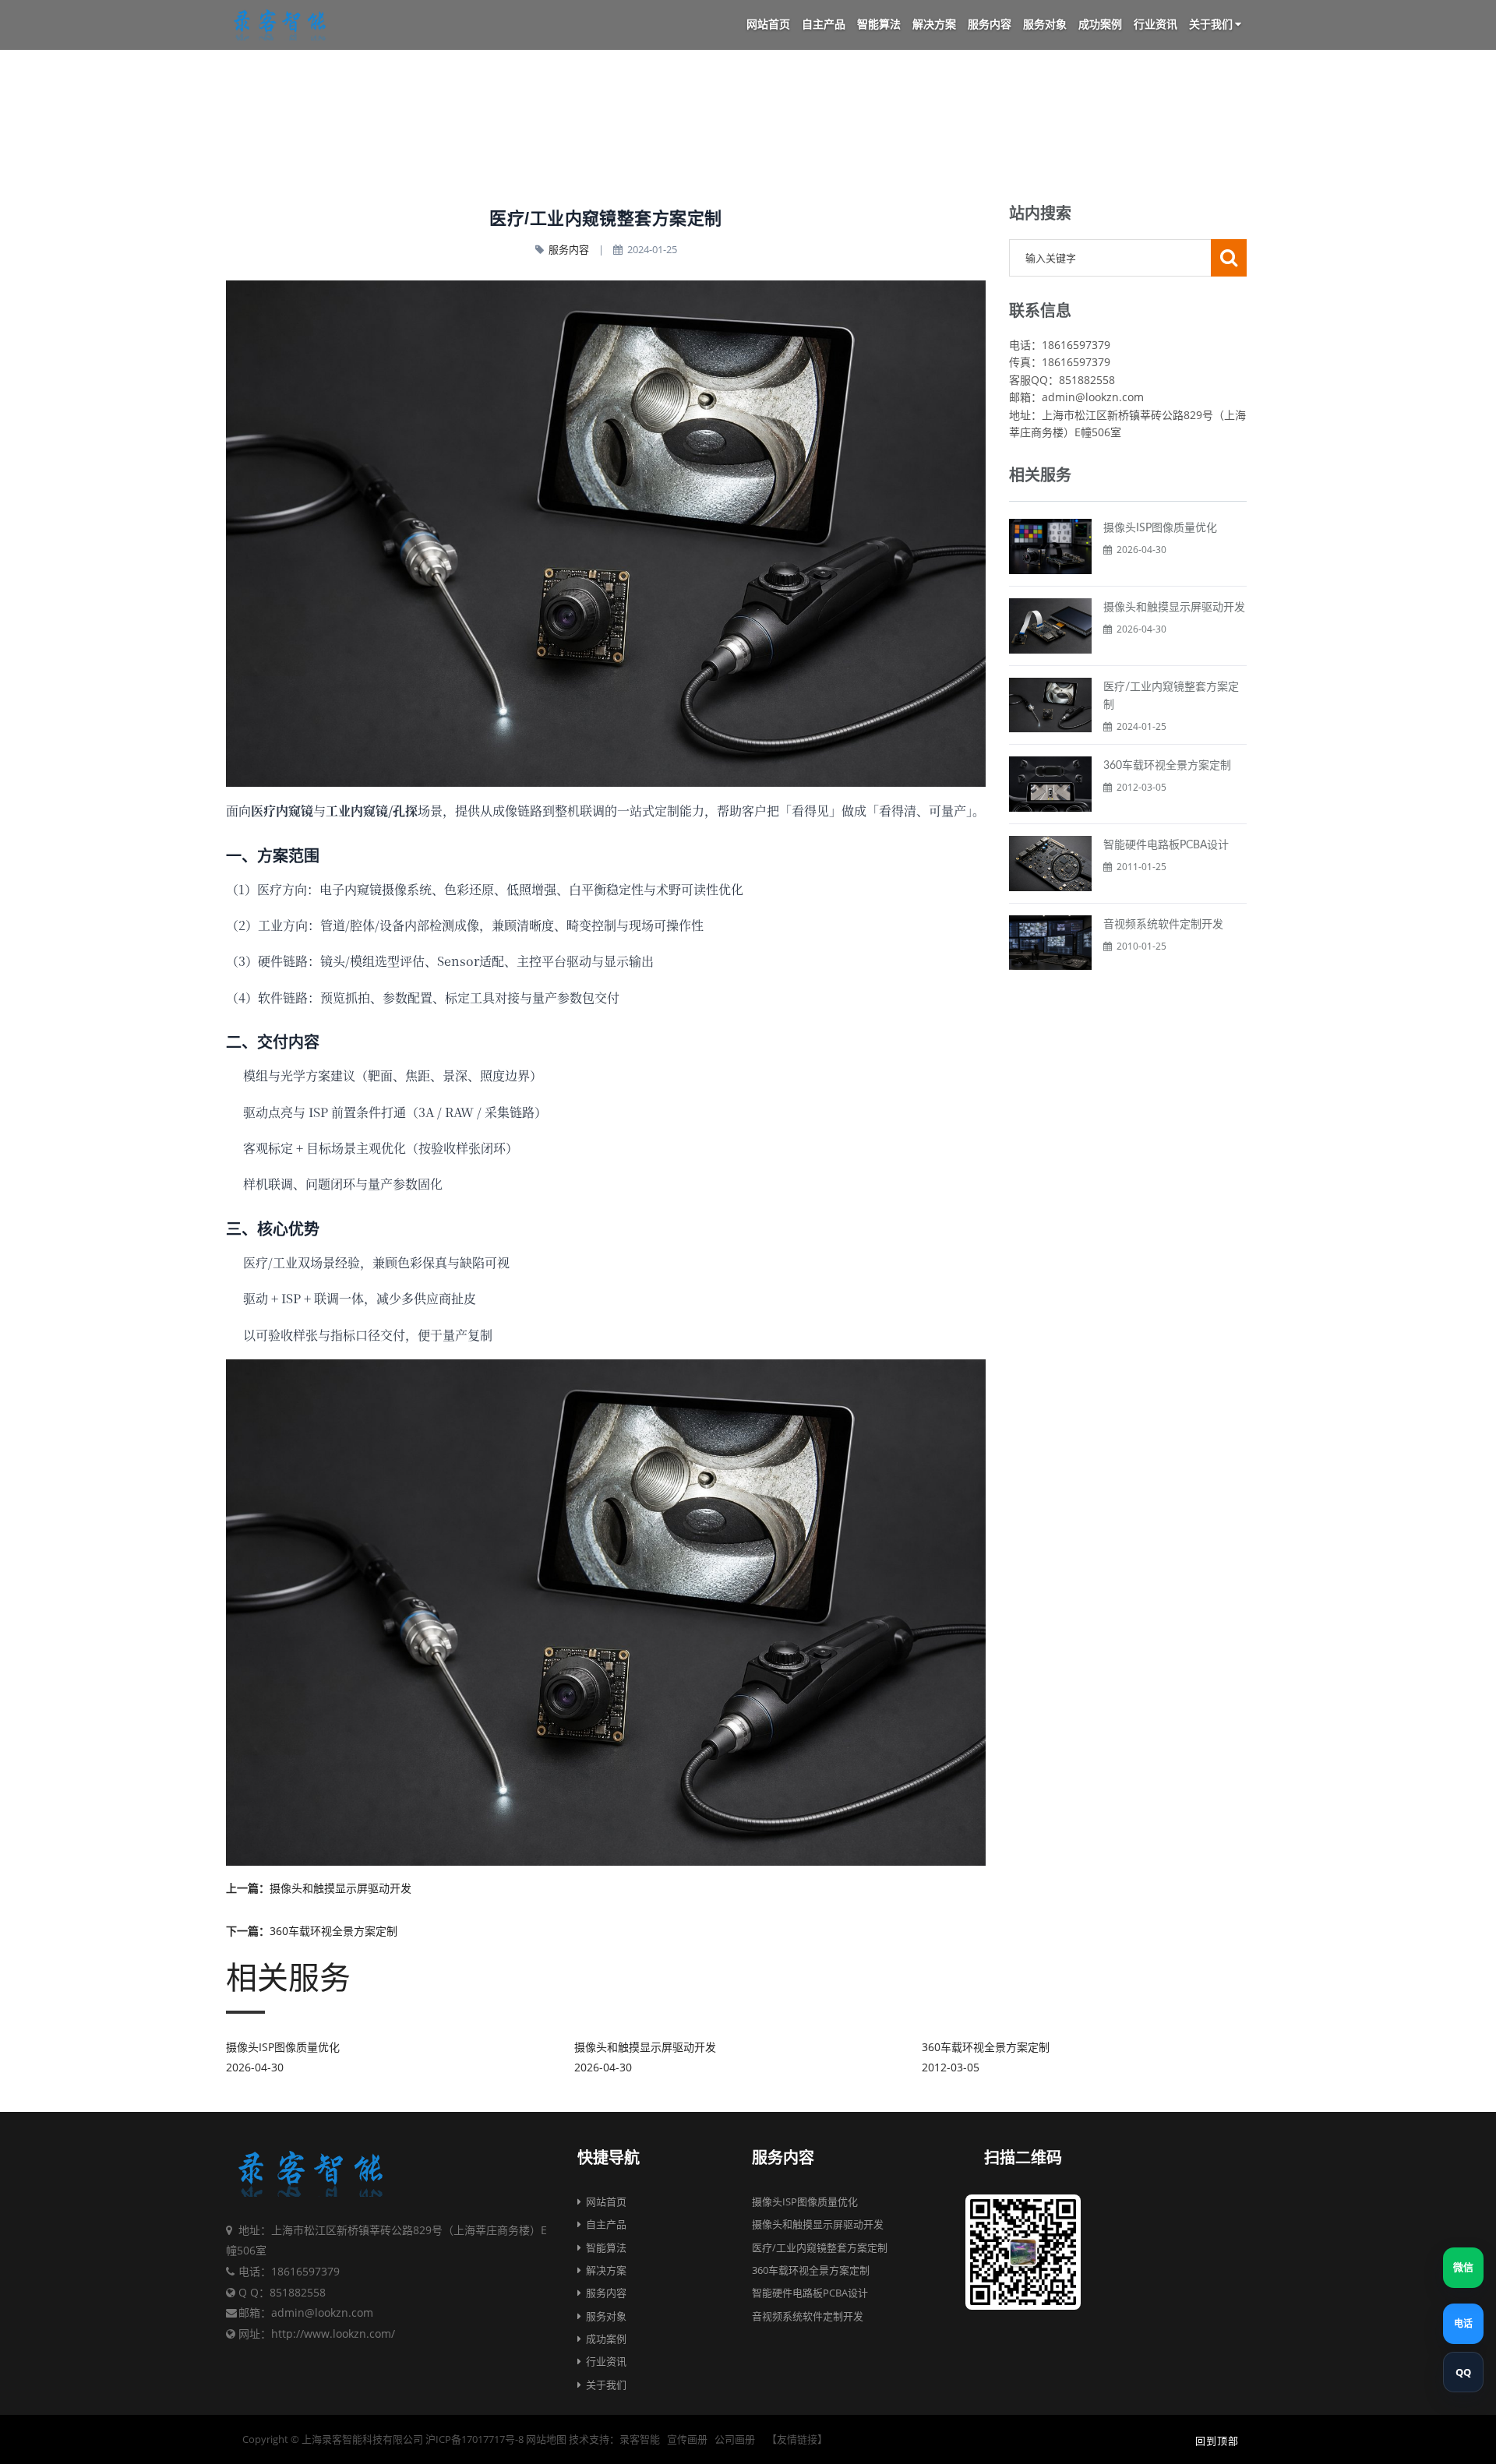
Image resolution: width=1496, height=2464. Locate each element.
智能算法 (879, 25)
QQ (1463, 2372)
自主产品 (824, 25)
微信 (1463, 2267)
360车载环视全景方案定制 (1167, 766)
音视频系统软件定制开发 (1163, 925)
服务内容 (990, 25)
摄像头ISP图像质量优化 (1160, 528)
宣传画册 (687, 2439)
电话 (1463, 2323)
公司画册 (735, 2439)
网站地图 (546, 2439)
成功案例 (1100, 25)
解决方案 (934, 25)
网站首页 (768, 25)
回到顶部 (1215, 2442)
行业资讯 (1156, 25)
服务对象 (1045, 25)
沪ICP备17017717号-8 (475, 2439)
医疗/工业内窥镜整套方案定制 (820, 2247)
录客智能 (640, 2439)
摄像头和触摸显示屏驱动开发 (1174, 608)
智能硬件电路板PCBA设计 (1166, 845)
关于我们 (1212, 25)
